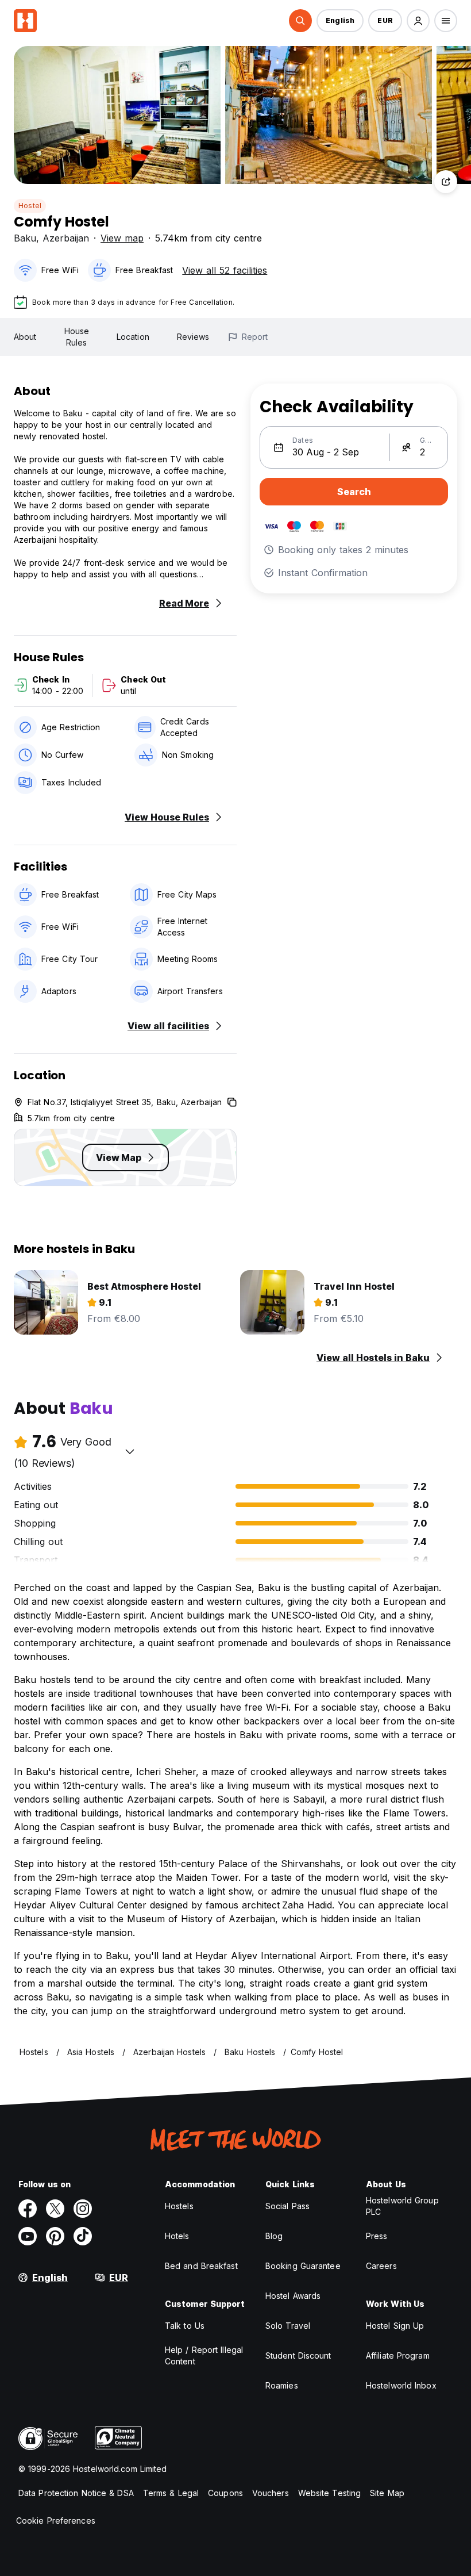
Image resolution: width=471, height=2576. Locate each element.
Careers (381, 2266)
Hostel (30, 206)
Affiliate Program (398, 2355)
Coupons (225, 2493)
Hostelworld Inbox (401, 2385)
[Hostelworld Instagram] (83, 2209)
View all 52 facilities (225, 270)
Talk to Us (185, 2326)
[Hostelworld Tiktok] (83, 2236)
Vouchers (271, 2493)
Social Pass (287, 2206)
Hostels (179, 2206)
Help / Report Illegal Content (204, 2355)
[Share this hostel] (446, 182)
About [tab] (25, 337)
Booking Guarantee (303, 2266)
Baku (25, 238)
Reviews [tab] (193, 337)
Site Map (387, 2493)
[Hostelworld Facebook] (28, 2209)
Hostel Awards (293, 2296)
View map (122, 238)
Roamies (282, 2385)
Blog (274, 2236)
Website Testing (330, 2493)
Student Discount (298, 2355)
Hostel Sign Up (395, 2326)
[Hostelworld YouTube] (28, 2236)
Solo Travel (288, 2326)
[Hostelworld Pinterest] (55, 2236)
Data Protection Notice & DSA (76, 2493)
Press (377, 2236)
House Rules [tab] (77, 337)
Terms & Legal (171, 2493)
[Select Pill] (300, 21)
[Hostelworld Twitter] (55, 2209)
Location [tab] (133, 337)
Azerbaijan (66, 238)
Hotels (177, 2236)
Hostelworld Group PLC (402, 2206)
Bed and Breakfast (201, 2266)
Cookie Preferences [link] (56, 2521)
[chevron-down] (130, 1451)
